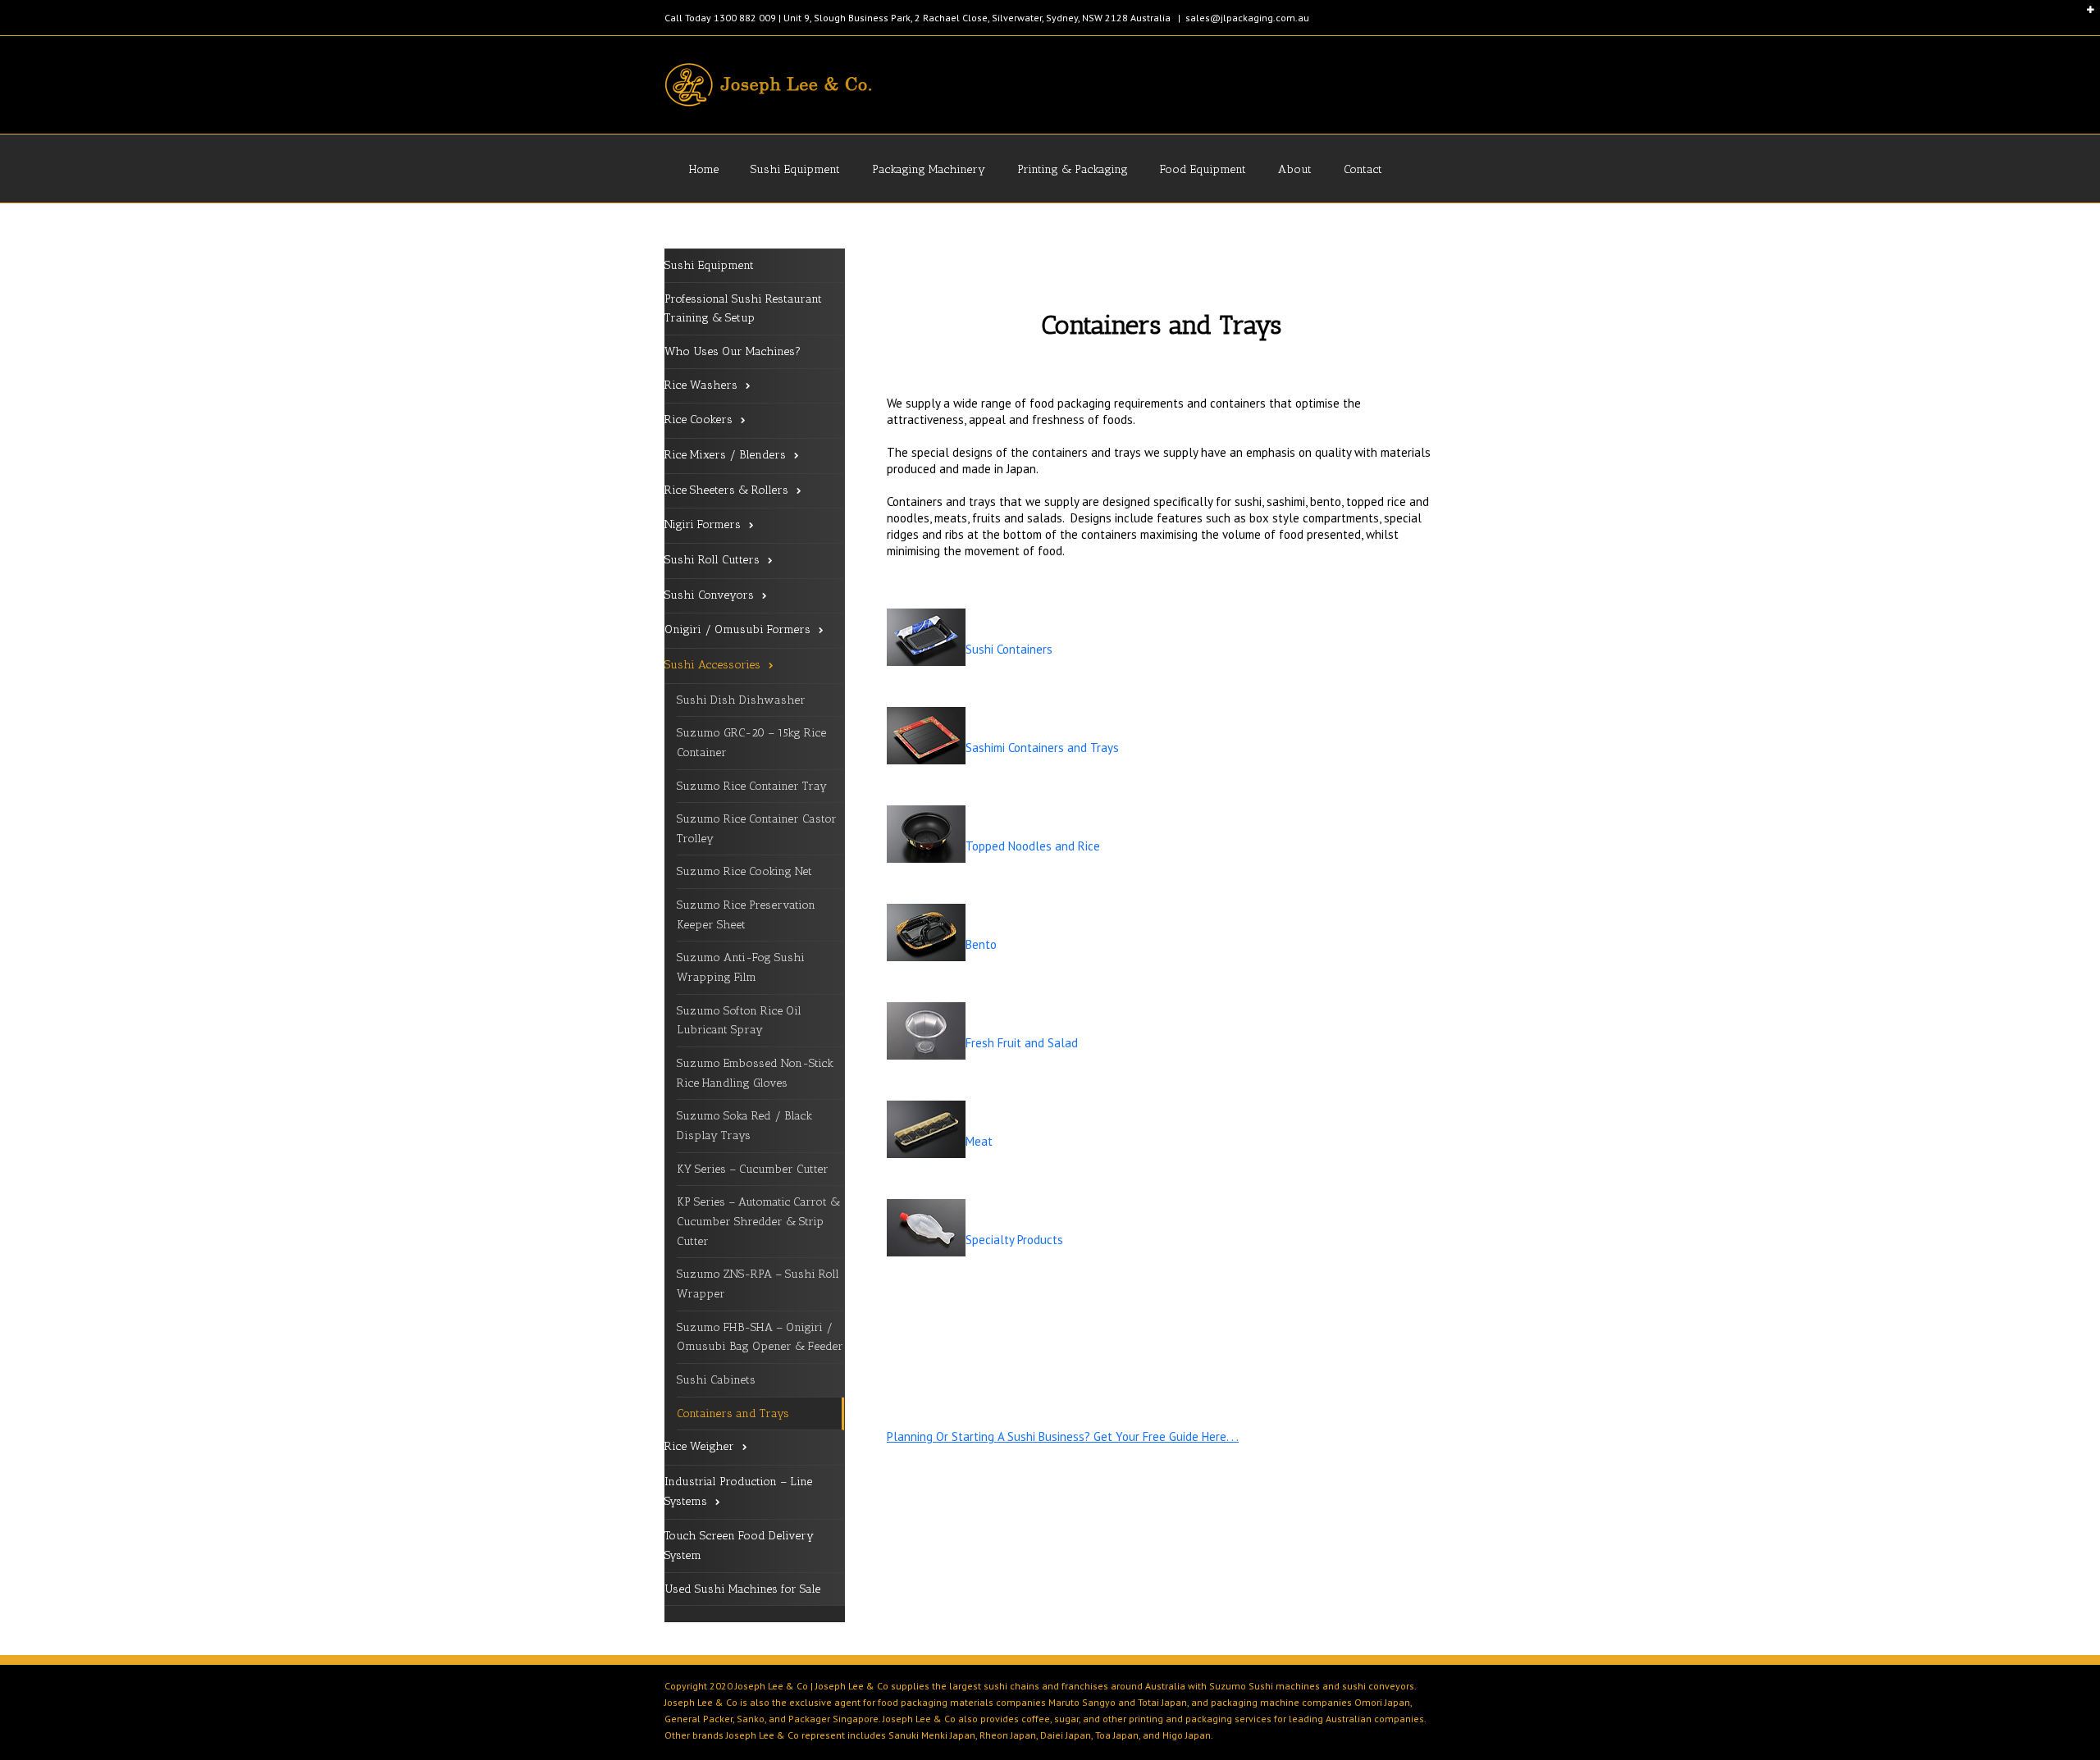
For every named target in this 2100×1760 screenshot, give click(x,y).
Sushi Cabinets (716, 1380)
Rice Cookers (698, 419)
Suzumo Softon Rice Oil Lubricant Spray (739, 1021)
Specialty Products (1014, 1240)
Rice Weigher (699, 1446)
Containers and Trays (733, 1413)
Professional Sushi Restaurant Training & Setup (743, 309)
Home (704, 169)
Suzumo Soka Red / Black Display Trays (744, 1126)
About (1295, 169)
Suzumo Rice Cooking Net (744, 871)
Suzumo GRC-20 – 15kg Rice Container (751, 743)
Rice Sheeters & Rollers (726, 490)
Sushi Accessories (712, 665)
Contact (1363, 169)
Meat (981, 1141)
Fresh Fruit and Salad (1022, 1043)
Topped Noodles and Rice (1033, 846)
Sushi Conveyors (709, 595)
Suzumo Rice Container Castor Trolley (757, 829)
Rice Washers (701, 385)
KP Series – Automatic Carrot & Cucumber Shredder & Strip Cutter (758, 1221)
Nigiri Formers (703, 524)
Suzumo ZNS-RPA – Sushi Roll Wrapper (758, 1284)
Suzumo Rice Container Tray (752, 786)
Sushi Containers (1009, 649)
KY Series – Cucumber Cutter (753, 1169)
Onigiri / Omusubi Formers (737, 629)
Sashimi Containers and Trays (1042, 748)
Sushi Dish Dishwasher (741, 700)
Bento (983, 944)
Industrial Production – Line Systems (738, 1491)
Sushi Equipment (795, 169)
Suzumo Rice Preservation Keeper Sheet (746, 915)
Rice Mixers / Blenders (725, 455)
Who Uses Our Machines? (733, 351)
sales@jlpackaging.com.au (1247, 18)
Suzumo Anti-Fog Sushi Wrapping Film (741, 967)
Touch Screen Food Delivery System (739, 1546)
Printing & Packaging (1073, 169)
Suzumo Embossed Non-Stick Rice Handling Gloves (755, 1073)
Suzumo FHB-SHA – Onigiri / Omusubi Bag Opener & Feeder (760, 1337)
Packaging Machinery (929, 169)
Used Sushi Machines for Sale (742, 1589)
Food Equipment (1203, 169)
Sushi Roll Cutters (712, 560)
